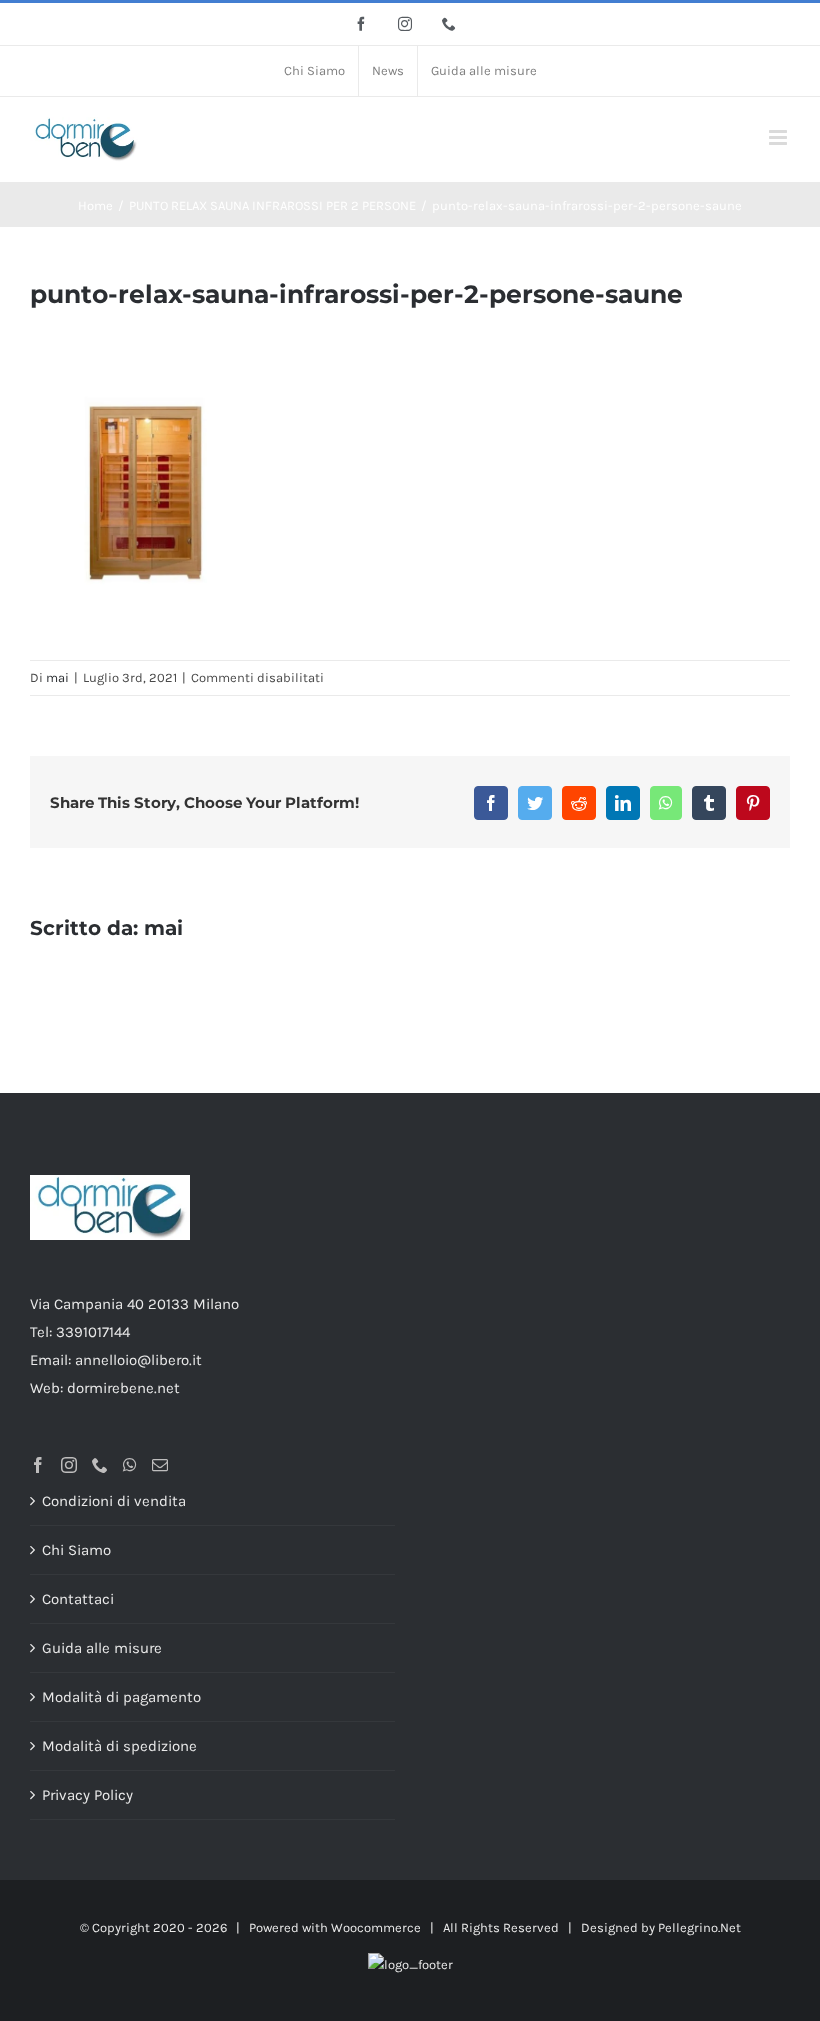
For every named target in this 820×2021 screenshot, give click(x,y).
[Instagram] (69, 1465)
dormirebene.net (123, 1388)
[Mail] (160, 1465)
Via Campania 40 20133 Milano (134, 1304)
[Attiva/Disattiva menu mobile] (779, 137)
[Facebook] (38, 1465)
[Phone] (100, 1465)
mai (57, 677)
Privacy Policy (87, 1795)
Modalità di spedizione (119, 1746)
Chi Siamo (76, 1550)
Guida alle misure (102, 1648)
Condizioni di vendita (114, 1501)
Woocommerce (376, 1927)
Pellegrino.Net (699, 1927)
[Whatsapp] (130, 1465)
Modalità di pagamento (121, 1697)
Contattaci (78, 1599)
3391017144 (93, 1332)
